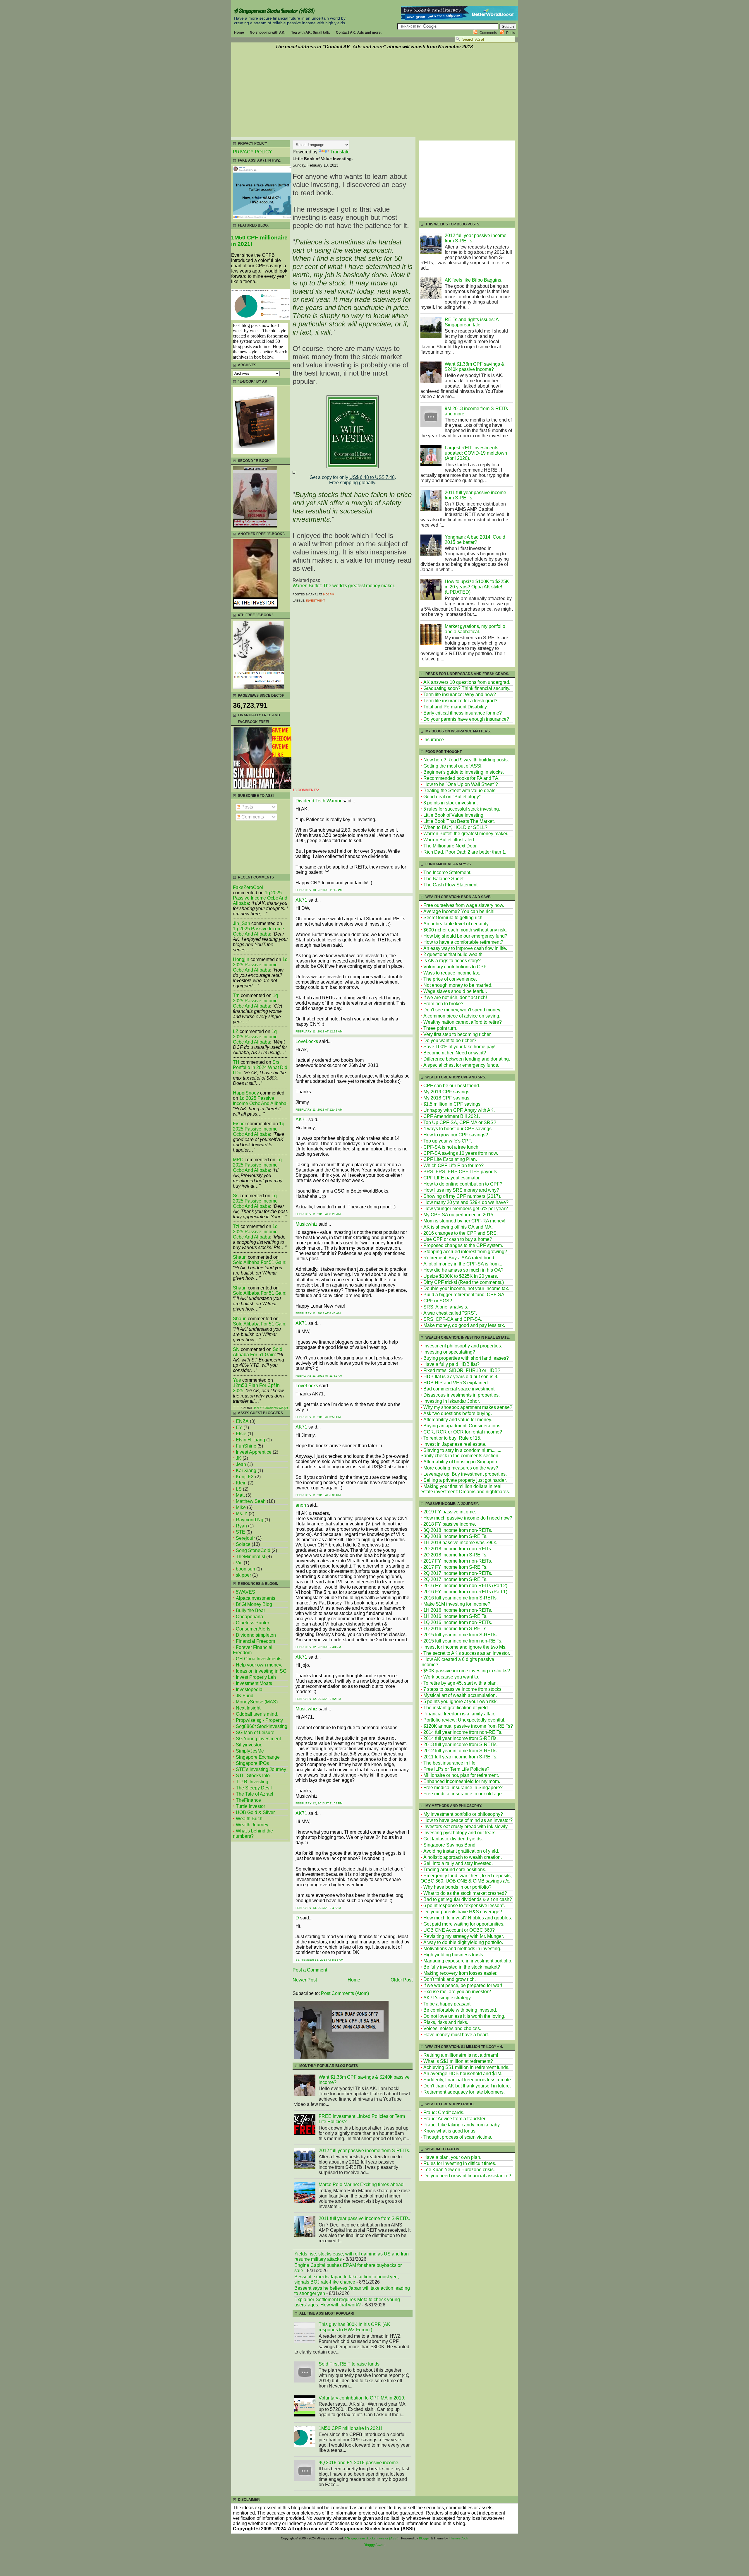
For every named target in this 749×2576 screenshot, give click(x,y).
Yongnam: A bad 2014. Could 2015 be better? (475, 540)
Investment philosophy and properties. (463, 1346)
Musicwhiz (306, 1224)
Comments (488, 33)
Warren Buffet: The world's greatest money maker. (344, 586)
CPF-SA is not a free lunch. (451, 1147)
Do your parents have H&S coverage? (463, 1912)
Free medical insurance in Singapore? (463, 1788)
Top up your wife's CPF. (448, 1141)
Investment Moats (254, 1683)
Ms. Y (242, 1514)
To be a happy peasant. (447, 2004)
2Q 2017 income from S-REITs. (455, 1579)
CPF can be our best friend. (452, 1086)
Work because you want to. (451, 1677)
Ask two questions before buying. (458, 1413)
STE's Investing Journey (261, 1769)
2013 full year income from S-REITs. (461, 1745)
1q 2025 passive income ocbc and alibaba (260, 898)
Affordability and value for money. (458, 1420)
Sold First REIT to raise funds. (350, 2364)
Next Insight (248, 1708)
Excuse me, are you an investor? (457, 1992)
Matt (240, 1495)
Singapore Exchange (258, 1757)
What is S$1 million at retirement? (458, 2061)
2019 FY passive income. (450, 1512)
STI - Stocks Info (253, 1776)
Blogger (424, 2538)
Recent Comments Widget (270, 1408)
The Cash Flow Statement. (451, 885)
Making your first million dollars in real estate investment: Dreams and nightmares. (465, 1489)
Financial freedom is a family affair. (459, 1714)
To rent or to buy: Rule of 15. (452, 1438)
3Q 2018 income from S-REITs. (455, 1536)
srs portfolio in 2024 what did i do (260, 1067)
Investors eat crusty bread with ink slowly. (466, 1826)
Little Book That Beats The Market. (459, 821)
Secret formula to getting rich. (453, 918)
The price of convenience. (450, 979)
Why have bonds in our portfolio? (457, 1887)
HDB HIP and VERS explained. (456, 1383)
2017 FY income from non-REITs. (458, 1561)
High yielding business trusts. (454, 1955)
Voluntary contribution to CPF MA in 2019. (362, 2398)
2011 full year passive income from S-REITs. (364, 2218)
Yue (237, 1380)
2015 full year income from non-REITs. (463, 1641)
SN (236, 1349)
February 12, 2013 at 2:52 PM (318, 1699)
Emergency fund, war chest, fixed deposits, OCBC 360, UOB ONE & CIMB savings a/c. (466, 1878)
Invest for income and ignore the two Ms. (465, 1647)
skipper (243, 1575)
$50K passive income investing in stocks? (467, 1671)
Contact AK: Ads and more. (359, 32)
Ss (236, 1196)
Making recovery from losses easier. (460, 1973)
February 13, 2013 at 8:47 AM (318, 1908)
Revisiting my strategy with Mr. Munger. (464, 1936)
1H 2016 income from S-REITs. (455, 1616)
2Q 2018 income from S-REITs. (455, 1555)
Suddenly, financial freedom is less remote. (468, 2080)
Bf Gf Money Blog (254, 1604)
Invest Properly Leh (256, 1677)
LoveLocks (307, 1041)
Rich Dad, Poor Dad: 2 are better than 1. (465, 852)
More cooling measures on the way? (461, 1468)
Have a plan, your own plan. (452, 2157)
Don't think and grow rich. (450, 1979)
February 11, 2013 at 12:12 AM (319, 1031)
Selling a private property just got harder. (465, 1480)
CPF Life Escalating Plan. (450, 1159)
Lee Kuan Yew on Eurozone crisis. (459, 2170)
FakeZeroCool (248, 887)
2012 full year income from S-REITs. (461, 1751)
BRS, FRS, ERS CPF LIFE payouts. (461, 1172)
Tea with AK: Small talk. (311, 32)
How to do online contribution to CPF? (463, 1184)
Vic (239, 1563)
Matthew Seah (251, 1501)
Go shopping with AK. (268, 32)
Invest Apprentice (254, 1452)
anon (301, 1505)
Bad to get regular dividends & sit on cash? (468, 1899)
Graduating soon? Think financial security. (467, 688)
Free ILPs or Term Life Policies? (456, 1769)
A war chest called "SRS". (450, 1313)
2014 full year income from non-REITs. (463, 1732)
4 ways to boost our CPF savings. (458, 1129)
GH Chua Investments (259, 1659)
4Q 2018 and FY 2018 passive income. (359, 2463)
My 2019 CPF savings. (447, 1092)
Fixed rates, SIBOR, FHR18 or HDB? (462, 1370)
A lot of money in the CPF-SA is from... (463, 1264)
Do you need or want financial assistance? (467, 2176)
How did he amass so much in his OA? (463, 1270)
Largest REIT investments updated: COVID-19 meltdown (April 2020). (476, 453)
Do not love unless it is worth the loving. (464, 2016)
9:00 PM (329, 594)
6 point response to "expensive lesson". (464, 1906)
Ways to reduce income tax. (452, 973)
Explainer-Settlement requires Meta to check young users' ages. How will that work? (347, 2302)
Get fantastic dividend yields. (453, 1839)
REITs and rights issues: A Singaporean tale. (472, 322)
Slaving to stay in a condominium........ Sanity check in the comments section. (461, 1453)
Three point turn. (440, 1028)
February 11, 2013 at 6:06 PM (318, 1495)
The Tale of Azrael (255, 1794)
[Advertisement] (374, 94)
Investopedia (249, 1689)
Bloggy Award (375, 2545)
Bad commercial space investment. (459, 1389)
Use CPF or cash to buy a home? (458, 1239)
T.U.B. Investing (252, 1782)
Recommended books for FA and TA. (461, 778)
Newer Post (305, 1980)
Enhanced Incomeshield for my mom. (462, 1781)
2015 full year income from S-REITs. (461, 1635)
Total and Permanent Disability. (456, 707)
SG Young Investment (258, 1739)
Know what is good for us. (450, 2131)
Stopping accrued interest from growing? (465, 1252)
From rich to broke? (443, 1004)
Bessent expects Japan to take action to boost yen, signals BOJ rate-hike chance (347, 2279)
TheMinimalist (250, 1557)
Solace (243, 1544)
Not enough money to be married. (458, 985)
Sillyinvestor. (249, 1745)
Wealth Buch (249, 1819)
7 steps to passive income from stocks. (463, 1689)
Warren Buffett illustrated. (449, 840)
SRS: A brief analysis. (446, 1307)
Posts (511, 33)
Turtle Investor (250, 1806)
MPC (238, 1160)
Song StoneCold (253, 1550)
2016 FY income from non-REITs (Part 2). (466, 1586)
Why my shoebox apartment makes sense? (468, 1407)
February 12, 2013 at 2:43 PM (318, 1647)
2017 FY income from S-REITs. (455, 1567)
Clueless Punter (252, 1623)
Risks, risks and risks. (446, 2022)
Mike (241, 1507)
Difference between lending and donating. (467, 1059)
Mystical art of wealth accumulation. (460, 1695)
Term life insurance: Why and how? (460, 694)
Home (239, 32)
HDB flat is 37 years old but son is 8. (461, 1377)
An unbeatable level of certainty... (458, 924)
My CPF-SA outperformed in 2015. (459, 1215)
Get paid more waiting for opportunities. (464, 1924)
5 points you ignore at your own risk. (461, 1701)
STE (240, 1532)
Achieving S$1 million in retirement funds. (466, 2067)
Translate (340, 152)
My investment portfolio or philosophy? (463, 1814)
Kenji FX (245, 1477)
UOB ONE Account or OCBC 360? (459, 1930)
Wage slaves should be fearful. (455, 991)
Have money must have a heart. (456, 2035)
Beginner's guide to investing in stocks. (464, 772)
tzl (236, 1226)
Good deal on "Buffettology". (453, 797)
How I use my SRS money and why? (461, 1190)
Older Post (402, 1980)
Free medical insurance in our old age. (463, 1794)
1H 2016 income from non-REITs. (458, 1610)
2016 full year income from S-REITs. (461, 1598)
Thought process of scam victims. (458, 2137)
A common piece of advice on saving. (462, 1016)
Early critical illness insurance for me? (463, 713)
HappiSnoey (246, 1093)
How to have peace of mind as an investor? (468, 1820)
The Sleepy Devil (254, 1788)
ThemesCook (458, 2538)
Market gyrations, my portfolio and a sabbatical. (475, 629)
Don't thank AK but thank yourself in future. (467, 2086)
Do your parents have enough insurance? (466, 719)
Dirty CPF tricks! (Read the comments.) (464, 1282)
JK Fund (245, 1696)
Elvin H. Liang (250, 1440)
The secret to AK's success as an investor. (467, 1653)
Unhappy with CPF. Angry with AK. (459, 1110)
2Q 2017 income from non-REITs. (458, 1573)
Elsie (241, 1434)
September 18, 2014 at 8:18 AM (319, 1960)
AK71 (301, 900)
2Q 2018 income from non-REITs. (458, 1549)
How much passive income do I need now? (468, 1518)
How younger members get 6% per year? (466, 1209)
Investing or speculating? (449, 1352)
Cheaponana (249, 1617)
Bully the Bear (250, 1610)
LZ (236, 1031)
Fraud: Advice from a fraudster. (455, 2119)
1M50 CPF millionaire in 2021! (350, 2428)
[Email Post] (335, 594)
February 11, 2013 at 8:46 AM (318, 1313)
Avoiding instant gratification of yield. (461, 1851)
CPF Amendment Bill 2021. (452, 1116)
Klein (241, 1483)
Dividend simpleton (256, 1635)
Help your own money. (259, 1665)
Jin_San (242, 923)
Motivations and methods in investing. (462, 1949)
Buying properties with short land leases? (466, 1358)
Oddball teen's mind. (257, 1714)
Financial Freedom (255, 1641)
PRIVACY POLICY (252, 152)
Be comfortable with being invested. (460, 2010)
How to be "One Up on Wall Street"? (461, 784)
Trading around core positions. (455, 1870)
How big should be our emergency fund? (465, 936)
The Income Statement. (447, 872)
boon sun (245, 1569)
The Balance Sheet (443, 879)
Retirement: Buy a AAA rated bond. (459, 1258)
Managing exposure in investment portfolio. (468, 1961)
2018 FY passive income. (450, 1524)
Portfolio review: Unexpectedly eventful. (464, 1720)
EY (239, 1427)
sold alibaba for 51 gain (259, 1262)
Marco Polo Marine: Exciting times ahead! (362, 2184)
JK (239, 1458)
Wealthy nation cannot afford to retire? (463, 1022)
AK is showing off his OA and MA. (458, 1227)
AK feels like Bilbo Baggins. (474, 280)
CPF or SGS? (438, 1301)
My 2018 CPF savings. (447, 1098)
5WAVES (245, 1592)
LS (239, 1489)
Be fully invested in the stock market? (462, 1967)
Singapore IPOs (252, 1763)
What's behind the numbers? (253, 1833)
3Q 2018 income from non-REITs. (458, 1530)
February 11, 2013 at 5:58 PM (318, 1417)
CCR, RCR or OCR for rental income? (463, 1432)
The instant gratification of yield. (456, 1708)
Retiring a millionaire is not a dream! (461, 2055)
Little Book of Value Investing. (323, 159)
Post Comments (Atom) (345, 1993)
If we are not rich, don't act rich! (455, 997)
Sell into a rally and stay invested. (458, 1863)
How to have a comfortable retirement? (463, 942)
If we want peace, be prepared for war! (463, 1985)
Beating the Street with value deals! (460, 791)
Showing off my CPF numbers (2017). (462, 1196)
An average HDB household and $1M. (463, 2074)
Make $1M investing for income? (457, 1604)
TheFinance (248, 1800)
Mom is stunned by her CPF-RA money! (464, 1221)
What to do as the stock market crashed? (465, 1893)
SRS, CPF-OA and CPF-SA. (453, 1319)
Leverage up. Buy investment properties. (465, 1474)
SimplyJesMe (250, 1751)
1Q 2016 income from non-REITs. (458, 1622)
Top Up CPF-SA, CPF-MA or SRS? (460, 1122)
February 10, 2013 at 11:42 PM (319, 890)
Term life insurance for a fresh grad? (460, 701)
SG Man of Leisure (255, 1733)
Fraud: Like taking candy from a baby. (462, 2125)
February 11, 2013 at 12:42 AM (319, 1110)
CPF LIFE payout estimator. (452, 1178)
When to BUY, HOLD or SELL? (455, 827)
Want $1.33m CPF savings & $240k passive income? (475, 367)
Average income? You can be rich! (459, 911)
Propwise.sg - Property (259, 1720)
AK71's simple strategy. (447, 1998)
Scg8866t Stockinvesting (262, 1726)
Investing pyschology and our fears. (460, 1833)
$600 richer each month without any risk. (465, 930)
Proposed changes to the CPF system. (463, 1245)
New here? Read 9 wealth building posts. (466, 760)
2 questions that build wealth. (453, 954)
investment (316, 601)
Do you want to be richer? (450, 1040)
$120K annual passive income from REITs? (468, 1726)
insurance (434, 740)
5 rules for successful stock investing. (462, 809)
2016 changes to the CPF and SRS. (461, 1233)
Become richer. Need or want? (455, 1053)
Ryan (241, 1526)
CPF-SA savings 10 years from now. (461, 1153)
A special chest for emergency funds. (461, 1065)
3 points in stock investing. (451, 803)
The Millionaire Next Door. (450, 846)
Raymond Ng (250, 1520)
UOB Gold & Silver (255, 1812)
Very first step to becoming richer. (457, 1034)
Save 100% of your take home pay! (459, 1047)
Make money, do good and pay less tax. (464, 1325)
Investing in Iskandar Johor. (452, 1401)
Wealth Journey (252, 1825)
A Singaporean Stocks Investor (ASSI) (274, 11)
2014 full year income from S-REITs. (461, 1738)
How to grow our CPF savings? (456, 1135)
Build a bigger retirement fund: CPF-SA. (464, 1295)
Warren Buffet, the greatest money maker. (466, 834)
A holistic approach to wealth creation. (463, 1857)
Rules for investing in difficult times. (460, 2163)
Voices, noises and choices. (452, 2028)
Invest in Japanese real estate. (455, 1444)
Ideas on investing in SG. (262, 1671)
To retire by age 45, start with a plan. (461, 1683)
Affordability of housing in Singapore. (462, 1462)
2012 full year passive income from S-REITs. (364, 2151)
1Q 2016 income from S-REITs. (455, 1629)
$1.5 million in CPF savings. (452, 1104)
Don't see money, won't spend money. (462, 1010)
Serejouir (245, 1538)
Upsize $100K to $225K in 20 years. (461, 1276)
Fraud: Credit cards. (444, 2112)
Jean (241, 1464)
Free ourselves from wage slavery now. (464, 905)
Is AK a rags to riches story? (452, 961)
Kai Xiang (246, 1471)
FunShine (246, 1446)
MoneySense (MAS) (257, 1702)
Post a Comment (310, 1970)
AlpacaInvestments (256, 1598)
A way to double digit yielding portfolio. (463, 1942)
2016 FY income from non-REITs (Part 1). (466, 1592)
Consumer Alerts (253, 1629)
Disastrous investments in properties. (462, 1395)
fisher (239, 1124)
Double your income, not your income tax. (466, 1288)
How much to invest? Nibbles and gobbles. (468, 1918)
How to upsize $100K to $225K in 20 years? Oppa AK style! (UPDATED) (477, 587)
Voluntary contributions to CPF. (455, 967)
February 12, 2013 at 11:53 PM (319, 1803)
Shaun (240, 1257)
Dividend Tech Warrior (318, 801)
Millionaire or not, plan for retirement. (461, 1775)
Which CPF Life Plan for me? (453, 1165)
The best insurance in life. (450, 1763)
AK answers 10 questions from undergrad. (467, 682)
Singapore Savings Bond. (450, 1845)
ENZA (242, 1421)
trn (236, 995)
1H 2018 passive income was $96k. (460, 1543)
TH (236, 1062)
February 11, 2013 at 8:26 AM (318, 1214)
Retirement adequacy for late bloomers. (464, 2092)
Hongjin (241, 959)
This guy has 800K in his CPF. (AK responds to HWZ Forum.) (354, 2327)
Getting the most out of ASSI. (453, 766)
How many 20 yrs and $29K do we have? (466, 1202)
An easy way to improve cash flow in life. (465, 948)
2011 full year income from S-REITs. (460, 1757)
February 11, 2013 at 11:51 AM (319, 1376)
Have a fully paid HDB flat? (451, 1364)
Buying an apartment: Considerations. (462, 1426)
